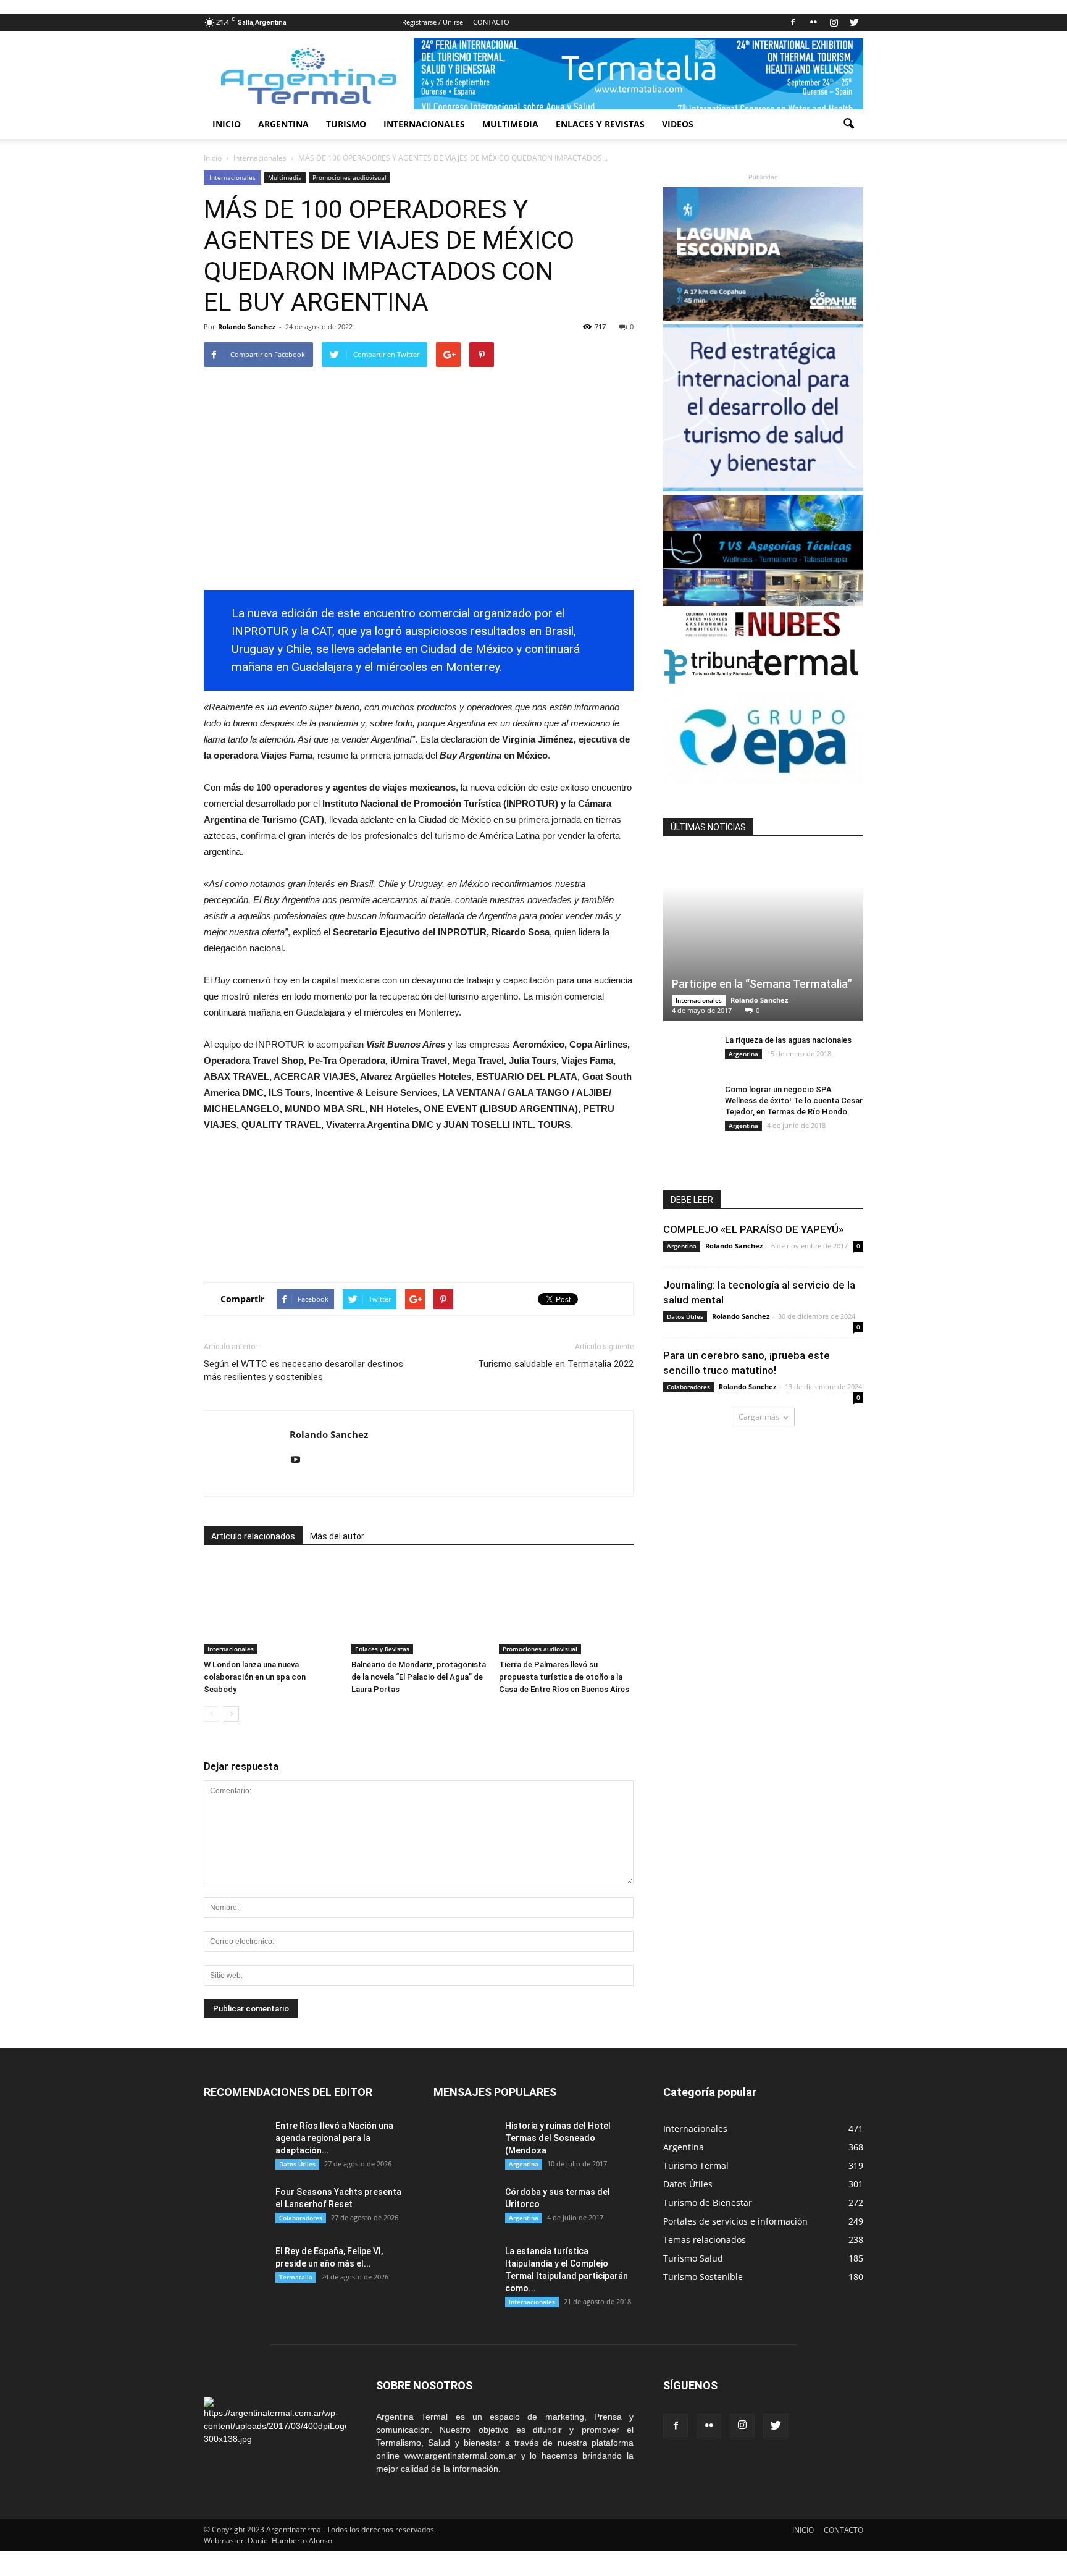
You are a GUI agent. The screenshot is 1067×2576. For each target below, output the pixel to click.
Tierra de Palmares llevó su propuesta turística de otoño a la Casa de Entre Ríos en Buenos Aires (564, 1677)
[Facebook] (793, 22)
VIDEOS (678, 124)
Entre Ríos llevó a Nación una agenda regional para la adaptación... (334, 2138)
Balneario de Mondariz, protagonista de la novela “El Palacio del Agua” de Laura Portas (419, 1677)
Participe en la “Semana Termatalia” (762, 984)
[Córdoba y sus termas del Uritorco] (464, 2207)
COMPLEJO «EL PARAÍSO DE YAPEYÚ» (753, 1229)
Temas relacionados (705, 2240)
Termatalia (296, 2277)
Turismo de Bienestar (708, 2203)
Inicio (213, 158)
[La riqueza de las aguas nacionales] (688, 1052)
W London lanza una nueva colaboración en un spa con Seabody (255, 1677)
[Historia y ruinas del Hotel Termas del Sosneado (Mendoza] (464, 2141)
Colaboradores (688, 1387)
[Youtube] (300, 1460)
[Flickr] (813, 22)
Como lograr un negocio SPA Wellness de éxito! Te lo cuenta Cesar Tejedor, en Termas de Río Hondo (794, 1101)
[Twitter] (854, 22)
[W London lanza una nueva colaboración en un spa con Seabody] (271, 1608)
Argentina (743, 1054)
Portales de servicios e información (735, 2221)
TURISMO (346, 124)
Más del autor (337, 1536)
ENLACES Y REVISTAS (600, 124)
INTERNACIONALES (424, 124)
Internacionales (232, 177)
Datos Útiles (685, 1316)
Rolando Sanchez (247, 326)
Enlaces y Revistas (382, 1649)
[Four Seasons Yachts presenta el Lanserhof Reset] (235, 2207)
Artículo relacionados (253, 1536)
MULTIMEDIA (510, 124)
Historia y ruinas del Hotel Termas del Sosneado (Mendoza (558, 2138)
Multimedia (285, 177)
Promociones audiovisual (349, 177)
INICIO (227, 124)
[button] (848, 124)
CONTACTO (491, 22)
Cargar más (759, 1417)
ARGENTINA (283, 124)
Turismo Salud (693, 2258)
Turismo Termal (696, 2166)
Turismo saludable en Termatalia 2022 (556, 1364)
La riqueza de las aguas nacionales (788, 1040)
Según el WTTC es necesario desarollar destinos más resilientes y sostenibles (303, 1370)
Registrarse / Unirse (433, 22)
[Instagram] (834, 22)
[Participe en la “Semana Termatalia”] (763, 937)
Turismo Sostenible (703, 2277)
